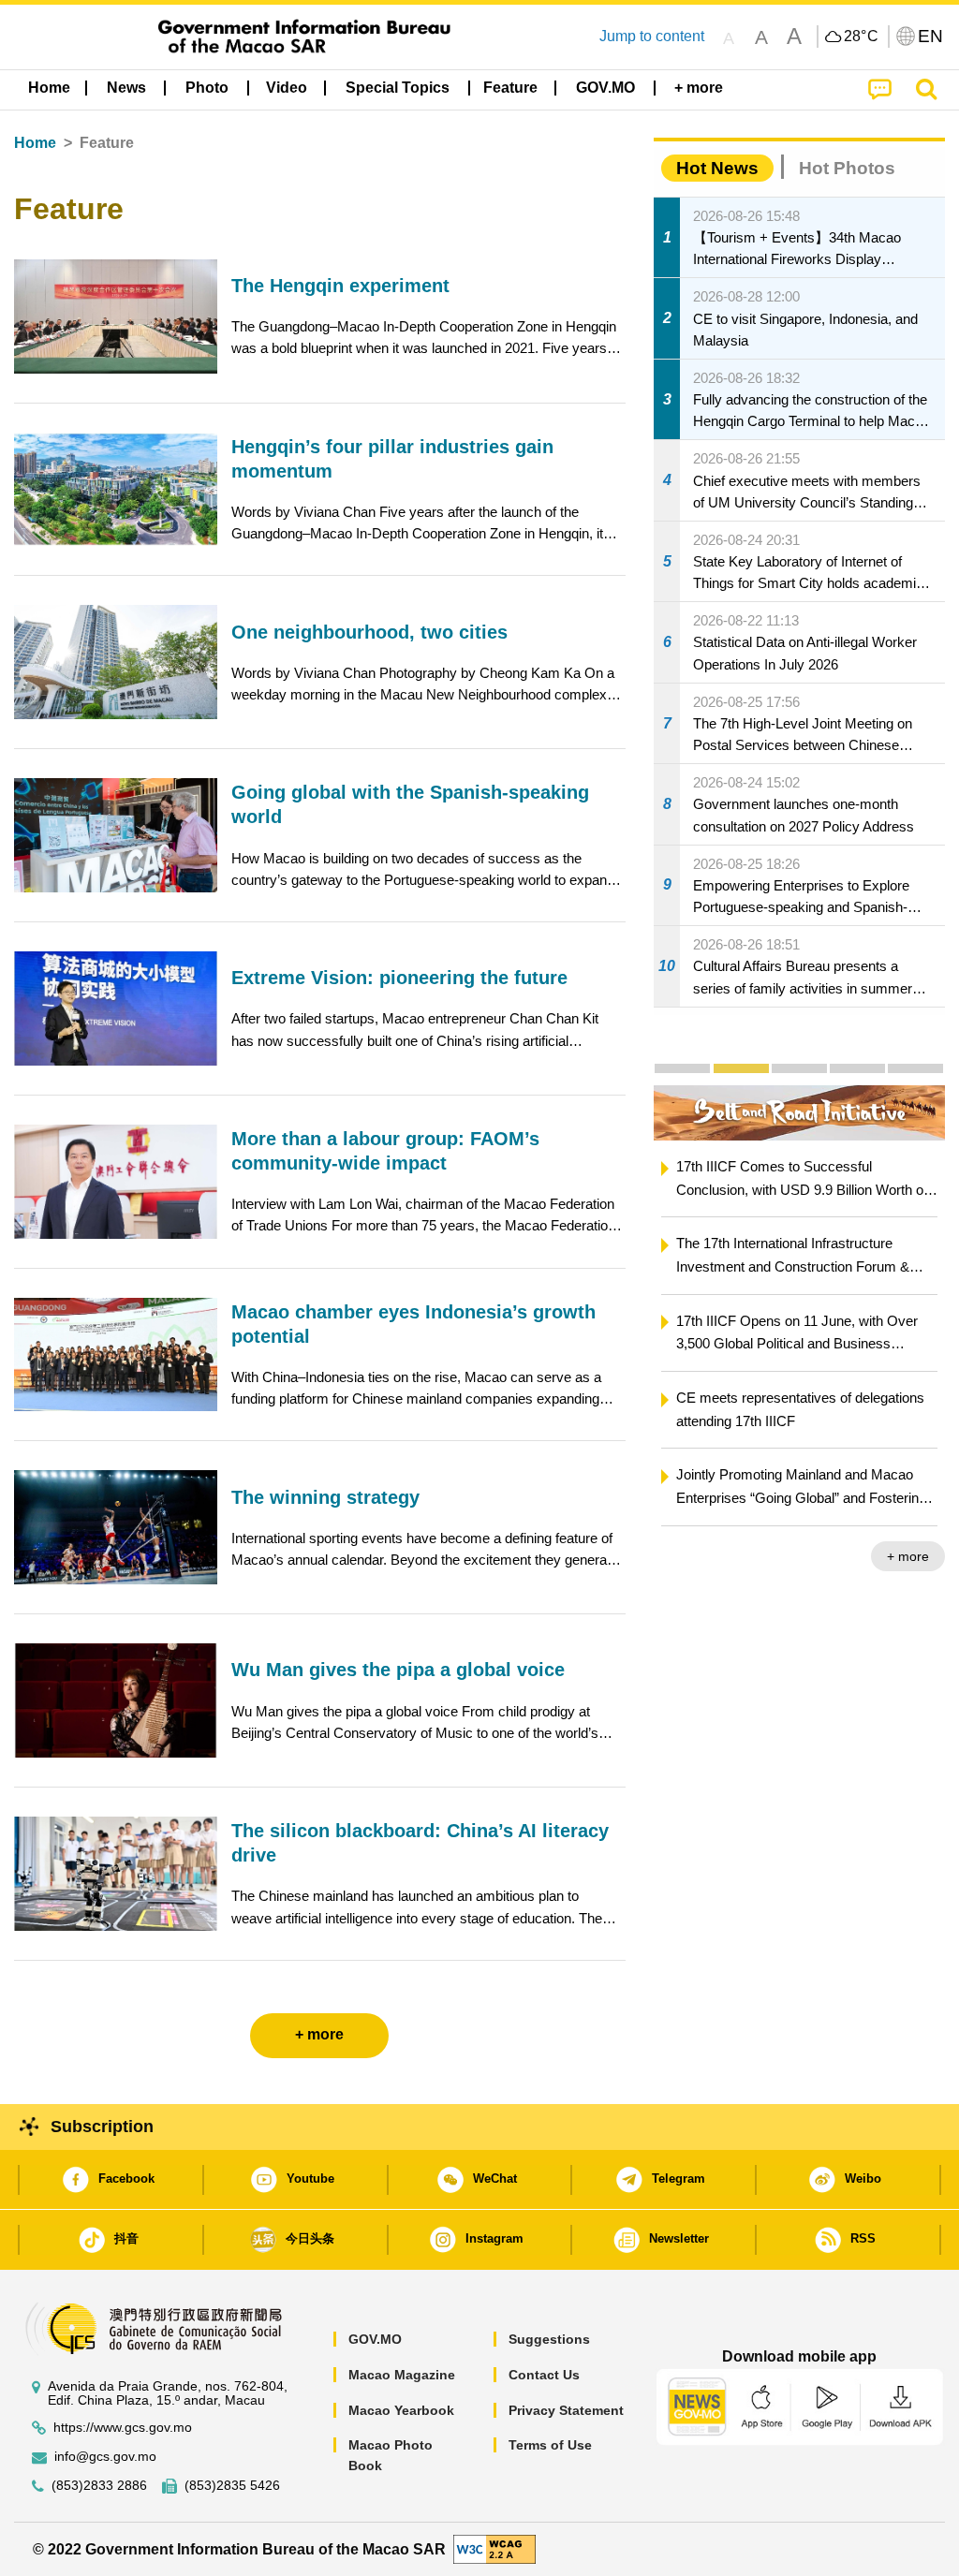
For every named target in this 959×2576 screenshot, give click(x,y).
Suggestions (549, 2339)
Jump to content (652, 36)
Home (35, 143)
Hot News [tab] (717, 168)
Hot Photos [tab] (847, 168)
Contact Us (544, 2375)
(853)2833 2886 (99, 2486)
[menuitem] (126, 88)
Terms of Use (550, 2445)
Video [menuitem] (287, 88)
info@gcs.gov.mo (105, 2457)
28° (862, 37)
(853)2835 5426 (232, 2486)
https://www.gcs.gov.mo (123, 2428)
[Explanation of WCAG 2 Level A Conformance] (494, 2548)
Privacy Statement (566, 2410)
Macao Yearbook (401, 2410)
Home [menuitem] (49, 88)
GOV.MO (375, 2339)
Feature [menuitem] (510, 88)
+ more (908, 1556)
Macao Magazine (402, 2375)
